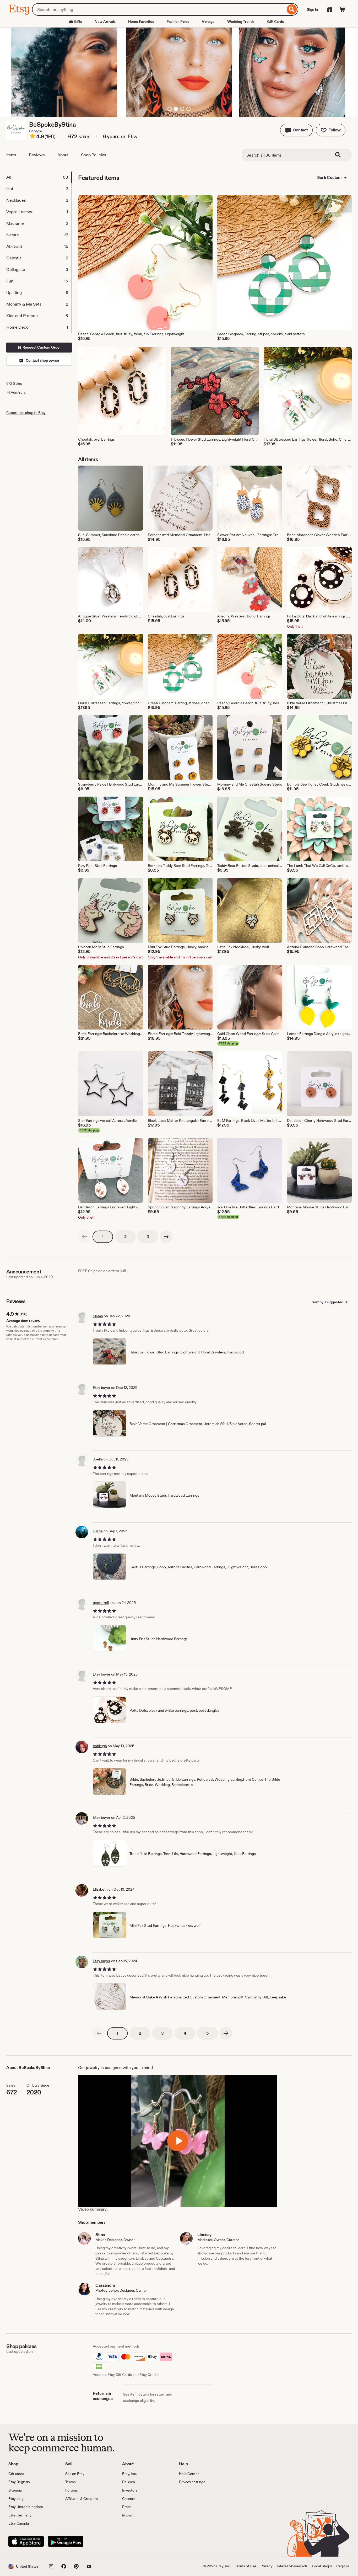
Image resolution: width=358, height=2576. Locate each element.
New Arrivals (105, 22)
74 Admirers (16, 392)
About (63, 155)
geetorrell (101, 1603)
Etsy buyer (102, 1388)
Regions (343, 2566)
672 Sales (14, 383)
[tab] (39, 177)
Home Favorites (141, 22)
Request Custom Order (41, 347)
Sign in (312, 9)
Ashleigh (100, 1746)
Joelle (98, 1459)
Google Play (66, 2541)
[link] (84, 1237)
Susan (98, 1316)
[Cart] (342, 9)
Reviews (37, 155)
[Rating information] (32, 137)
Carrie (98, 1531)
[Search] (292, 9)
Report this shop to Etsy (26, 413)
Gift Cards (275, 22)
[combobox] (159, 9)
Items (11, 155)
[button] (296, 130)
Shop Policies (94, 155)
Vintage (208, 22)
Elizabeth (100, 1889)
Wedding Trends (241, 22)
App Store (26, 2541)
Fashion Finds (178, 22)
